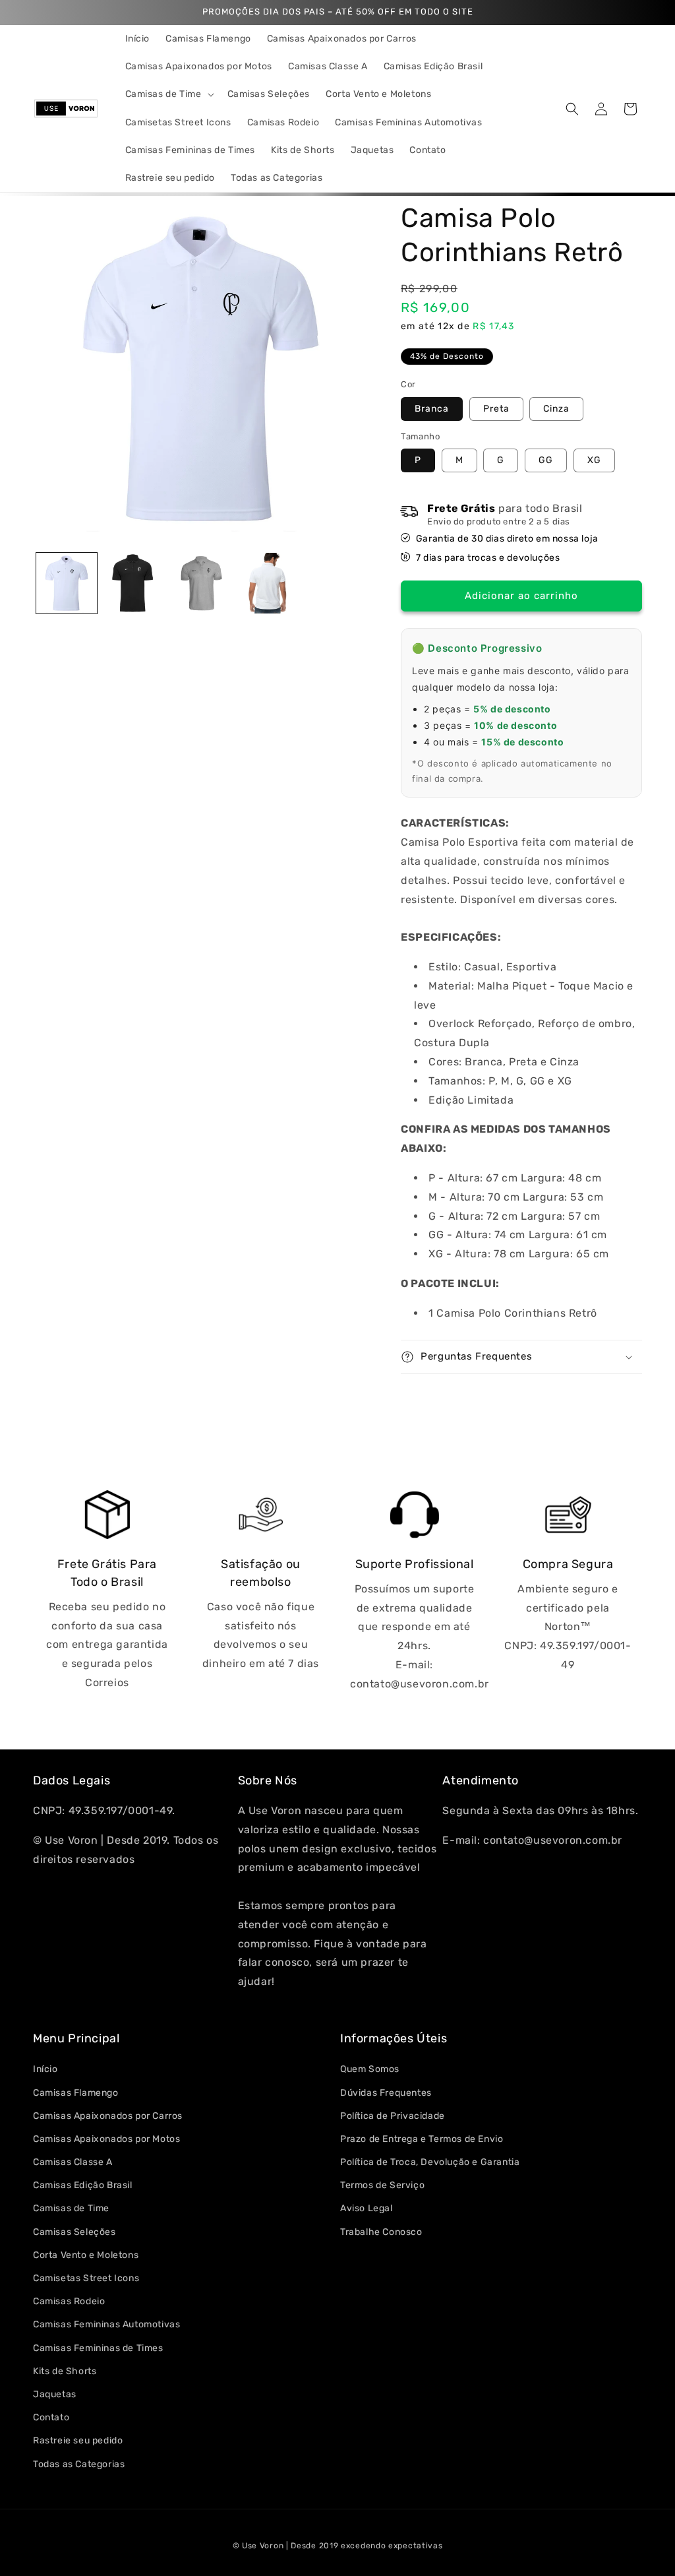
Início (45, 2069)
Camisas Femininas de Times (98, 2348)
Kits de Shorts (65, 2371)
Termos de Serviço (382, 2185)
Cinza (556, 409)
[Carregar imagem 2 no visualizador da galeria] (134, 583)
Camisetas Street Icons (86, 2278)
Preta (496, 409)
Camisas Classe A (73, 2162)
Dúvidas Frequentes (386, 2093)
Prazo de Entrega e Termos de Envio (422, 2139)
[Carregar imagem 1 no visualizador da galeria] (67, 583)
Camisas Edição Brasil (83, 2185)
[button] (168, 94)
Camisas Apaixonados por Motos (106, 2139)
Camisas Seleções (74, 2232)
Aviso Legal (367, 2208)
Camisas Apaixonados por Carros (108, 2116)
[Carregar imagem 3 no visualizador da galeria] (200, 583)
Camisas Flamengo (76, 2093)
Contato (51, 2417)
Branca (432, 409)
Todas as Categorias (79, 2464)
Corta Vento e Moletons (86, 2255)
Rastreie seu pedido (78, 2440)
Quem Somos (370, 2069)
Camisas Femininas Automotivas (106, 2324)
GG (546, 460)
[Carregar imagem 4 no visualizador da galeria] (268, 583)
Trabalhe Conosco (381, 2232)
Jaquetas (55, 2394)
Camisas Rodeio (69, 2301)
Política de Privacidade (393, 2116)
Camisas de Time (71, 2208)
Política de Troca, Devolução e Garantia (430, 2162)
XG (594, 460)
